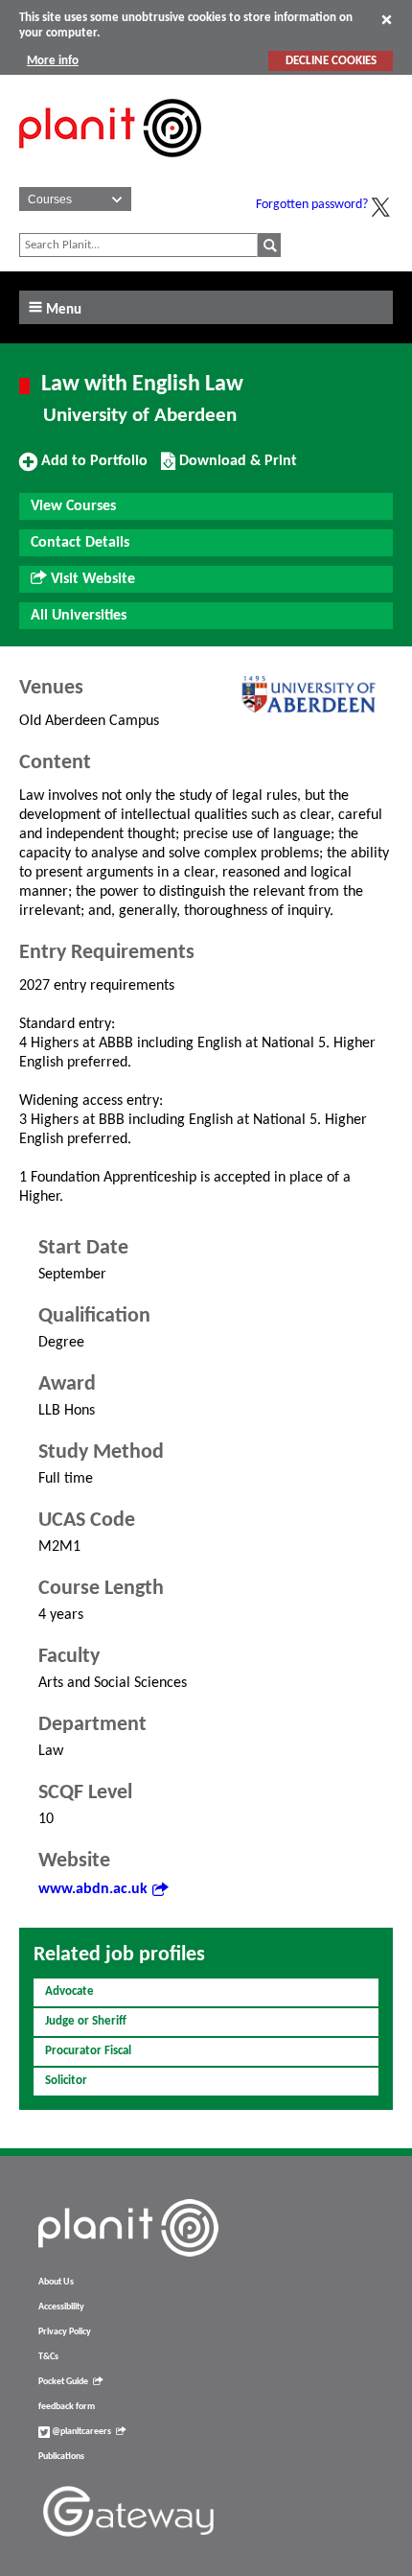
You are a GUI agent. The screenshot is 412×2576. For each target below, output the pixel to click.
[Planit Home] (110, 168)
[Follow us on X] (380, 207)
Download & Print (236, 468)
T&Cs (48, 2357)
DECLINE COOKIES (331, 61)
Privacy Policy (65, 2332)
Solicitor (66, 2081)
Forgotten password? (312, 205)
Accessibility (61, 2307)
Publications (61, 2457)
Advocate (69, 1991)
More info (53, 61)
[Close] (387, 19)
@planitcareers (80, 2432)
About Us (56, 2282)
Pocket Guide (63, 2382)
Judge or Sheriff (86, 2021)
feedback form (67, 2407)
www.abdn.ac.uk (93, 1889)
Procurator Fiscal (88, 2051)
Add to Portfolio (92, 468)
